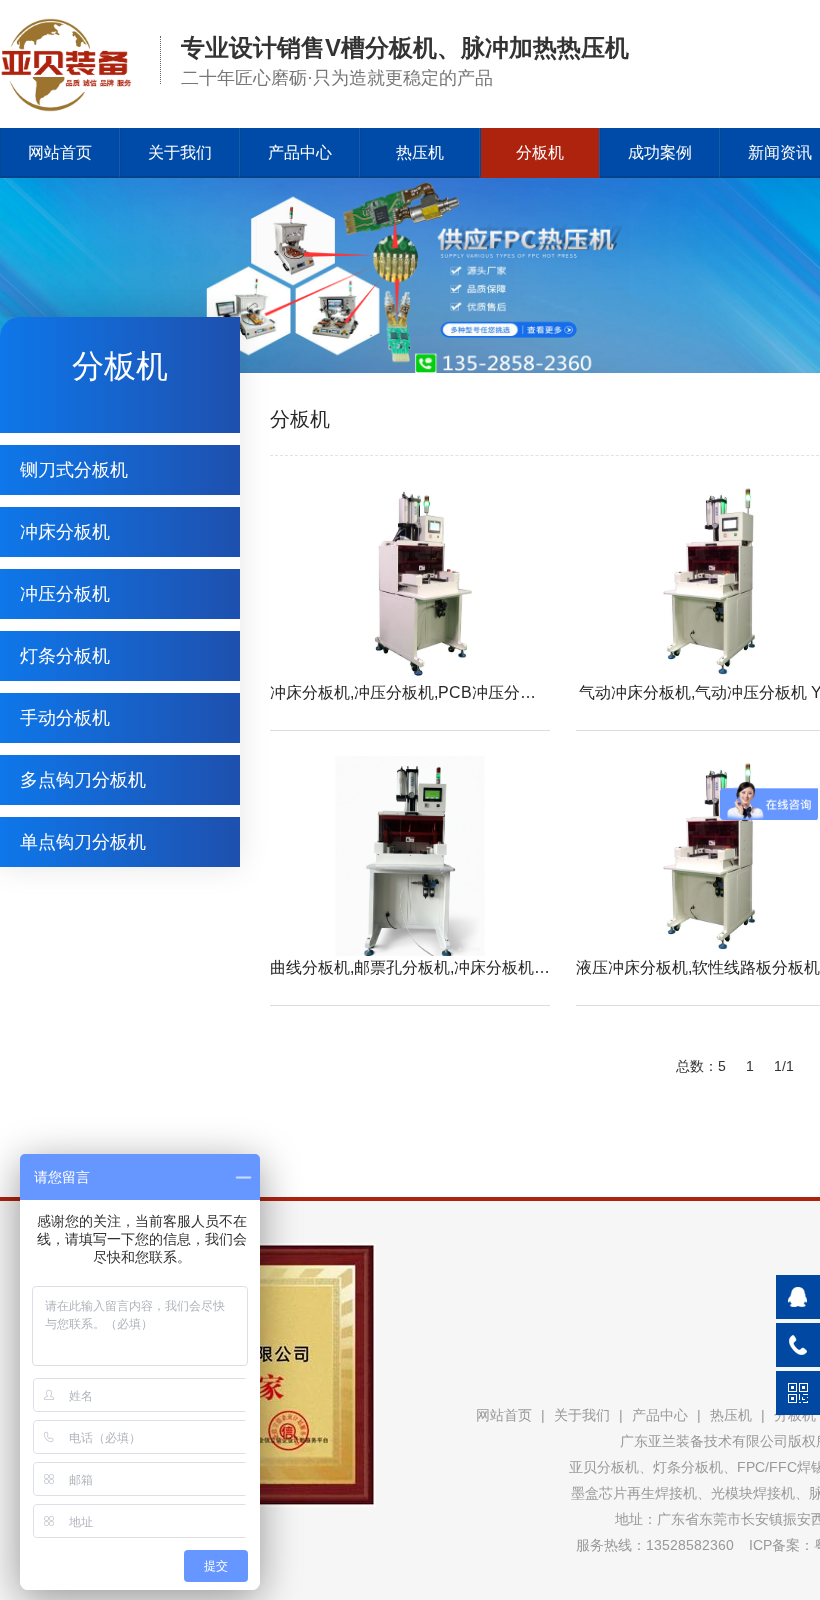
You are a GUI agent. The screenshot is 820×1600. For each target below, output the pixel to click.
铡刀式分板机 (74, 470)
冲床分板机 (65, 532)
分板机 (540, 152)
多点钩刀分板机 (83, 780)
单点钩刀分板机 (83, 842)
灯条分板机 (65, 656)
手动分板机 (65, 718)
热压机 (420, 152)
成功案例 (660, 152)
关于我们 (180, 152)
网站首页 (60, 152)
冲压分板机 (65, 594)
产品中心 (300, 152)
